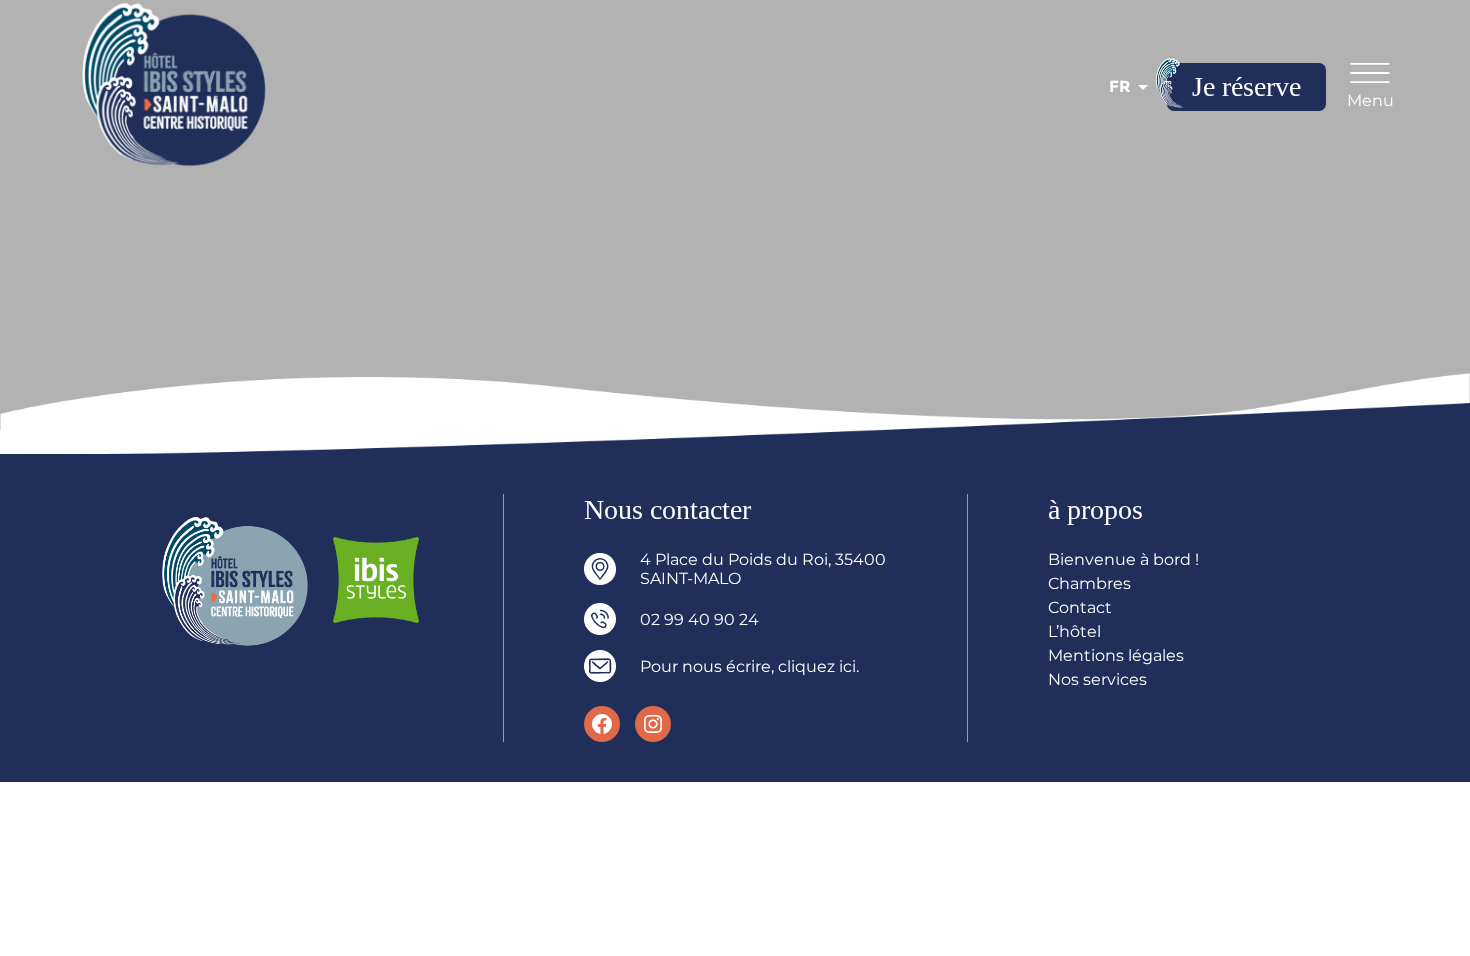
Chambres (1089, 583)
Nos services (1097, 679)
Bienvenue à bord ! (1123, 559)
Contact (1080, 607)
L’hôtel (1074, 631)
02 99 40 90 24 (699, 619)
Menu (1370, 100)
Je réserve (1246, 86)
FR (1120, 86)
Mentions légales (1116, 655)
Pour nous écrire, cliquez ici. (749, 666)
